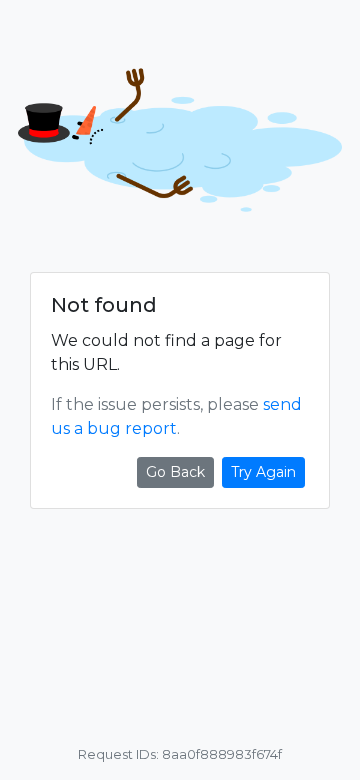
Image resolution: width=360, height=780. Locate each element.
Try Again (263, 472)
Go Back (175, 472)
